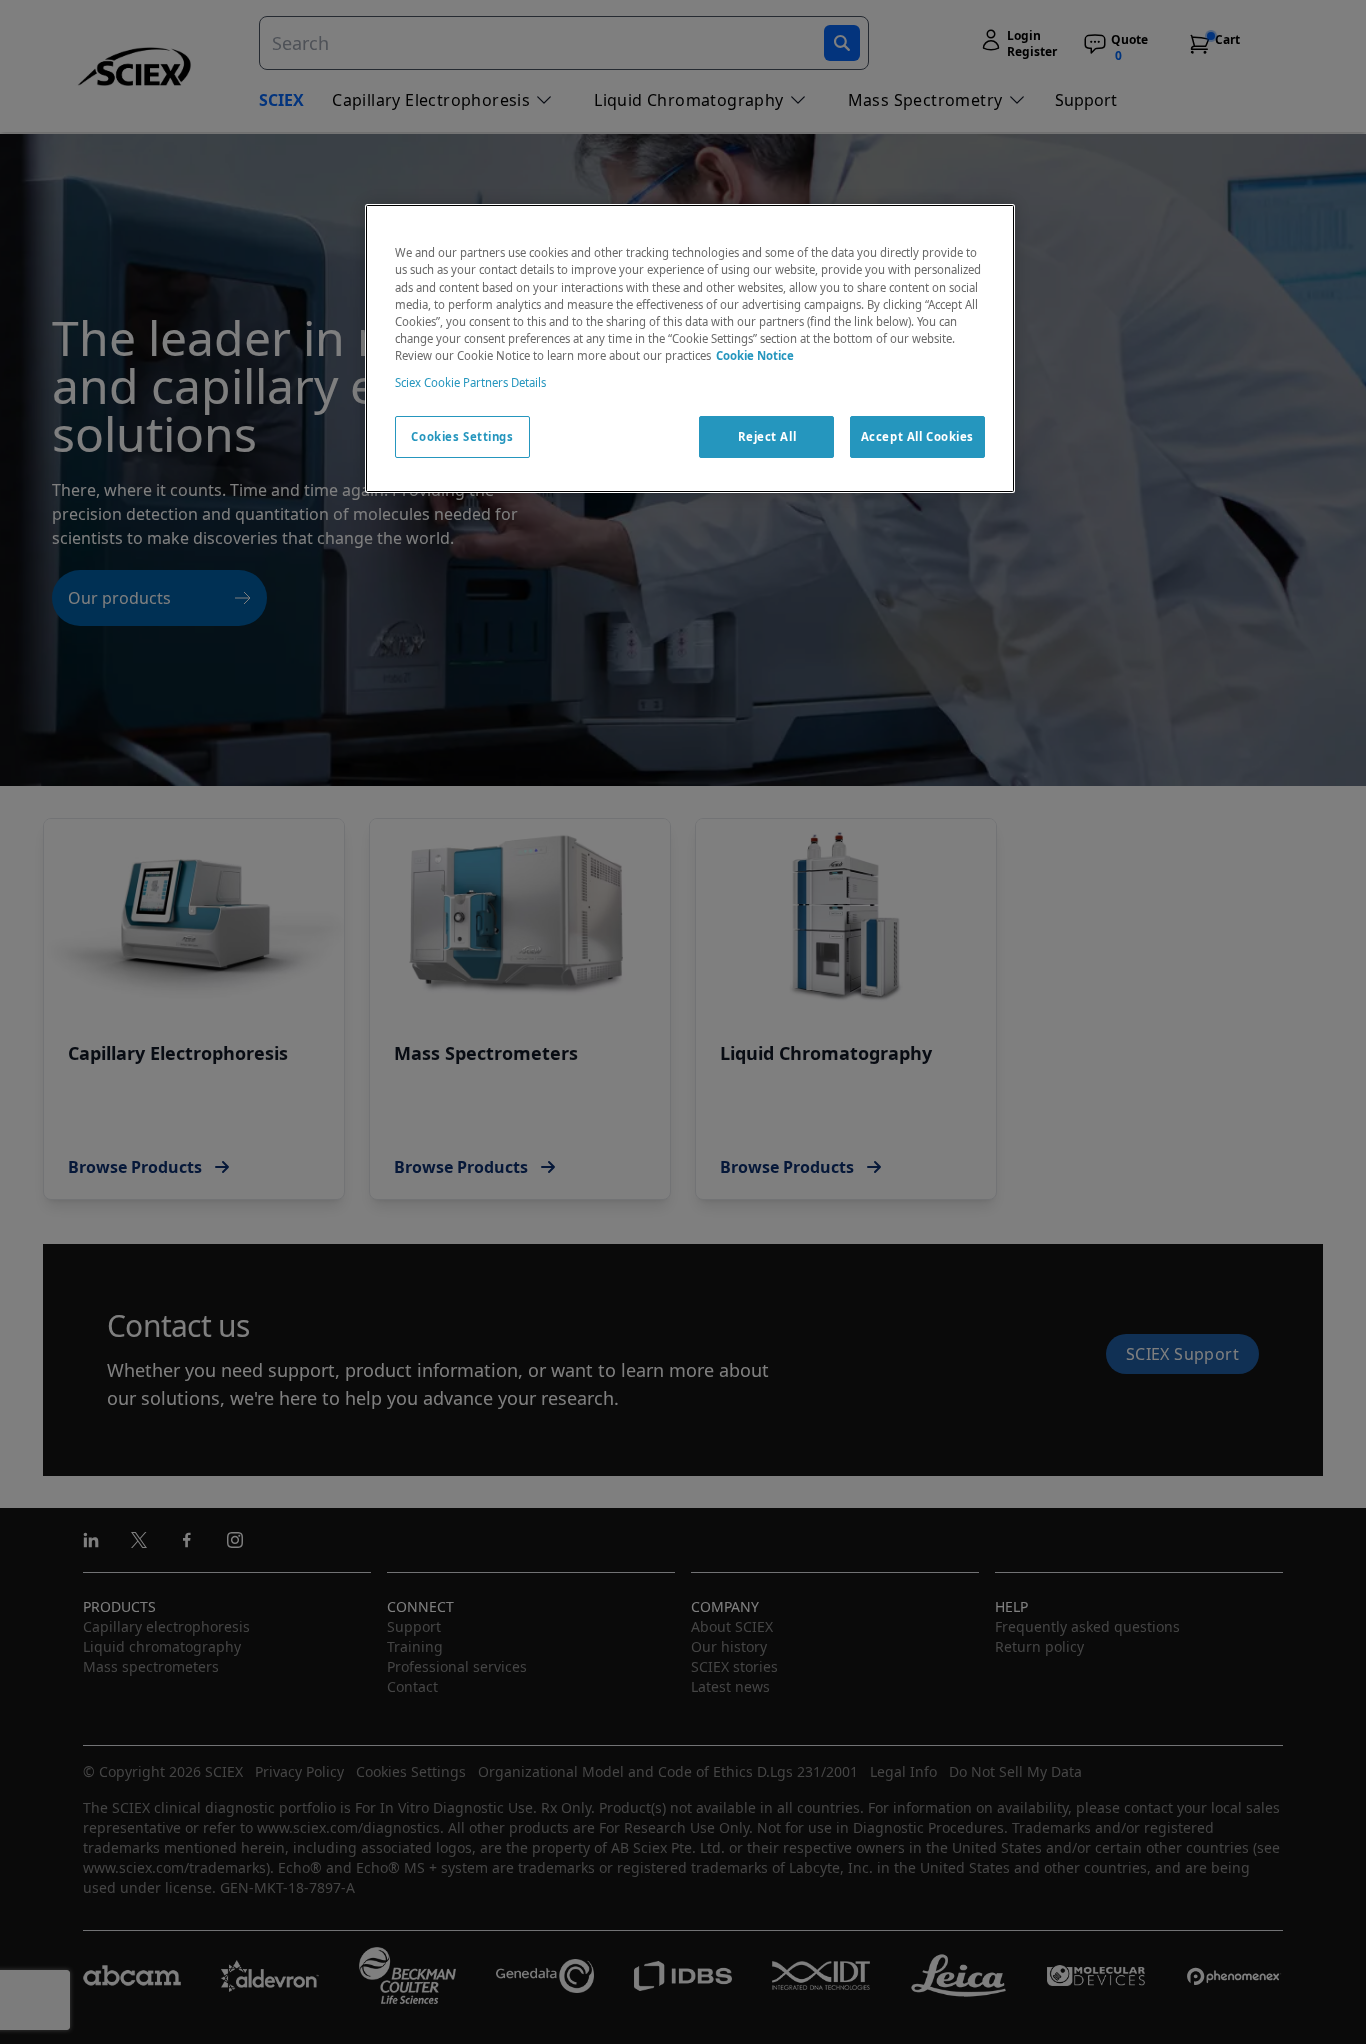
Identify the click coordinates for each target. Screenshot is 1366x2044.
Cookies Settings (462, 436)
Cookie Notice (755, 355)
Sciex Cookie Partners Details (470, 382)
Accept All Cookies (917, 436)
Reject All (767, 436)
